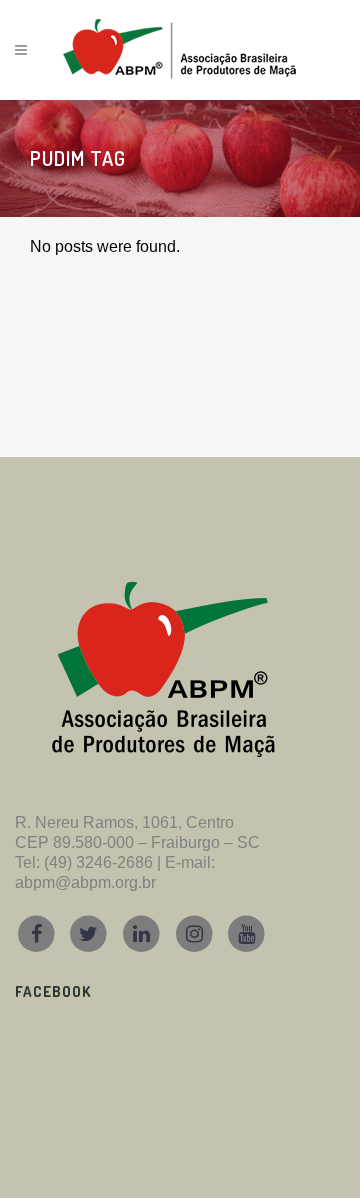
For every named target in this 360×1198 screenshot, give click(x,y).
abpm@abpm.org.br (85, 882)
